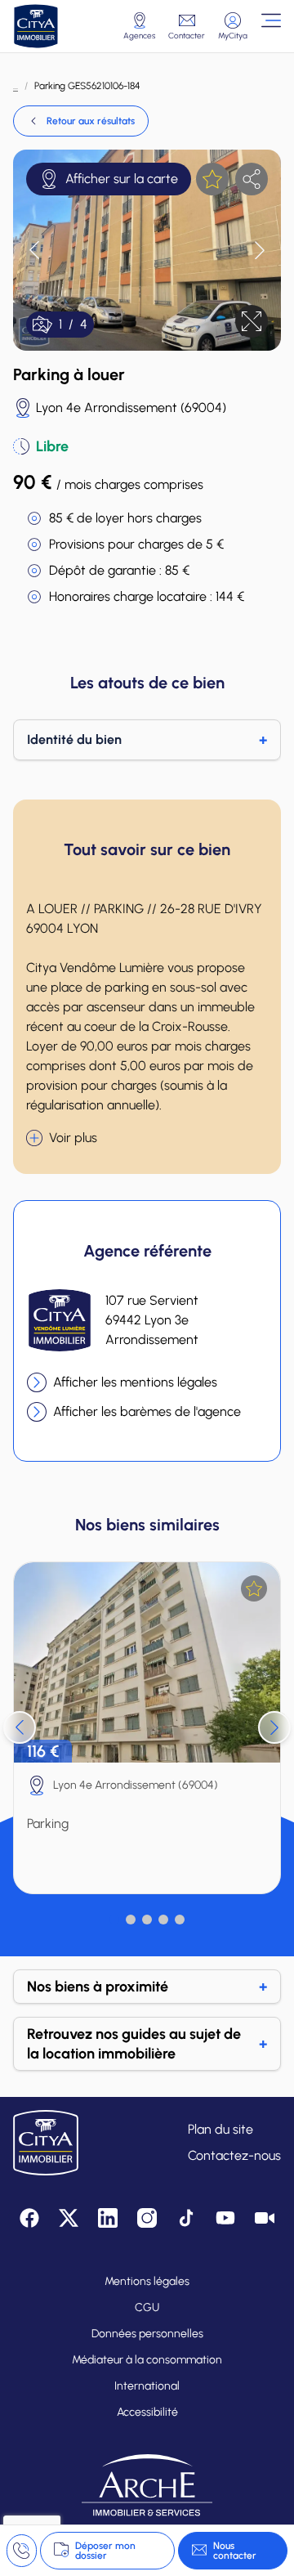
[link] (81, 121)
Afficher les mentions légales (135, 1382)
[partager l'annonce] (252, 179)
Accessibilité (147, 2412)
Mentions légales (147, 2281)
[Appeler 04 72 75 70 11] (22, 2551)
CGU (147, 2307)
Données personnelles (147, 2334)
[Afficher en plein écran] (252, 321)
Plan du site (220, 2129)
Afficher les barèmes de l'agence (147, 1411)
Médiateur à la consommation (147, 2360)
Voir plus (73, 1138)
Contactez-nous (234, 2155)
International (147, 2386)
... (16, 86)
